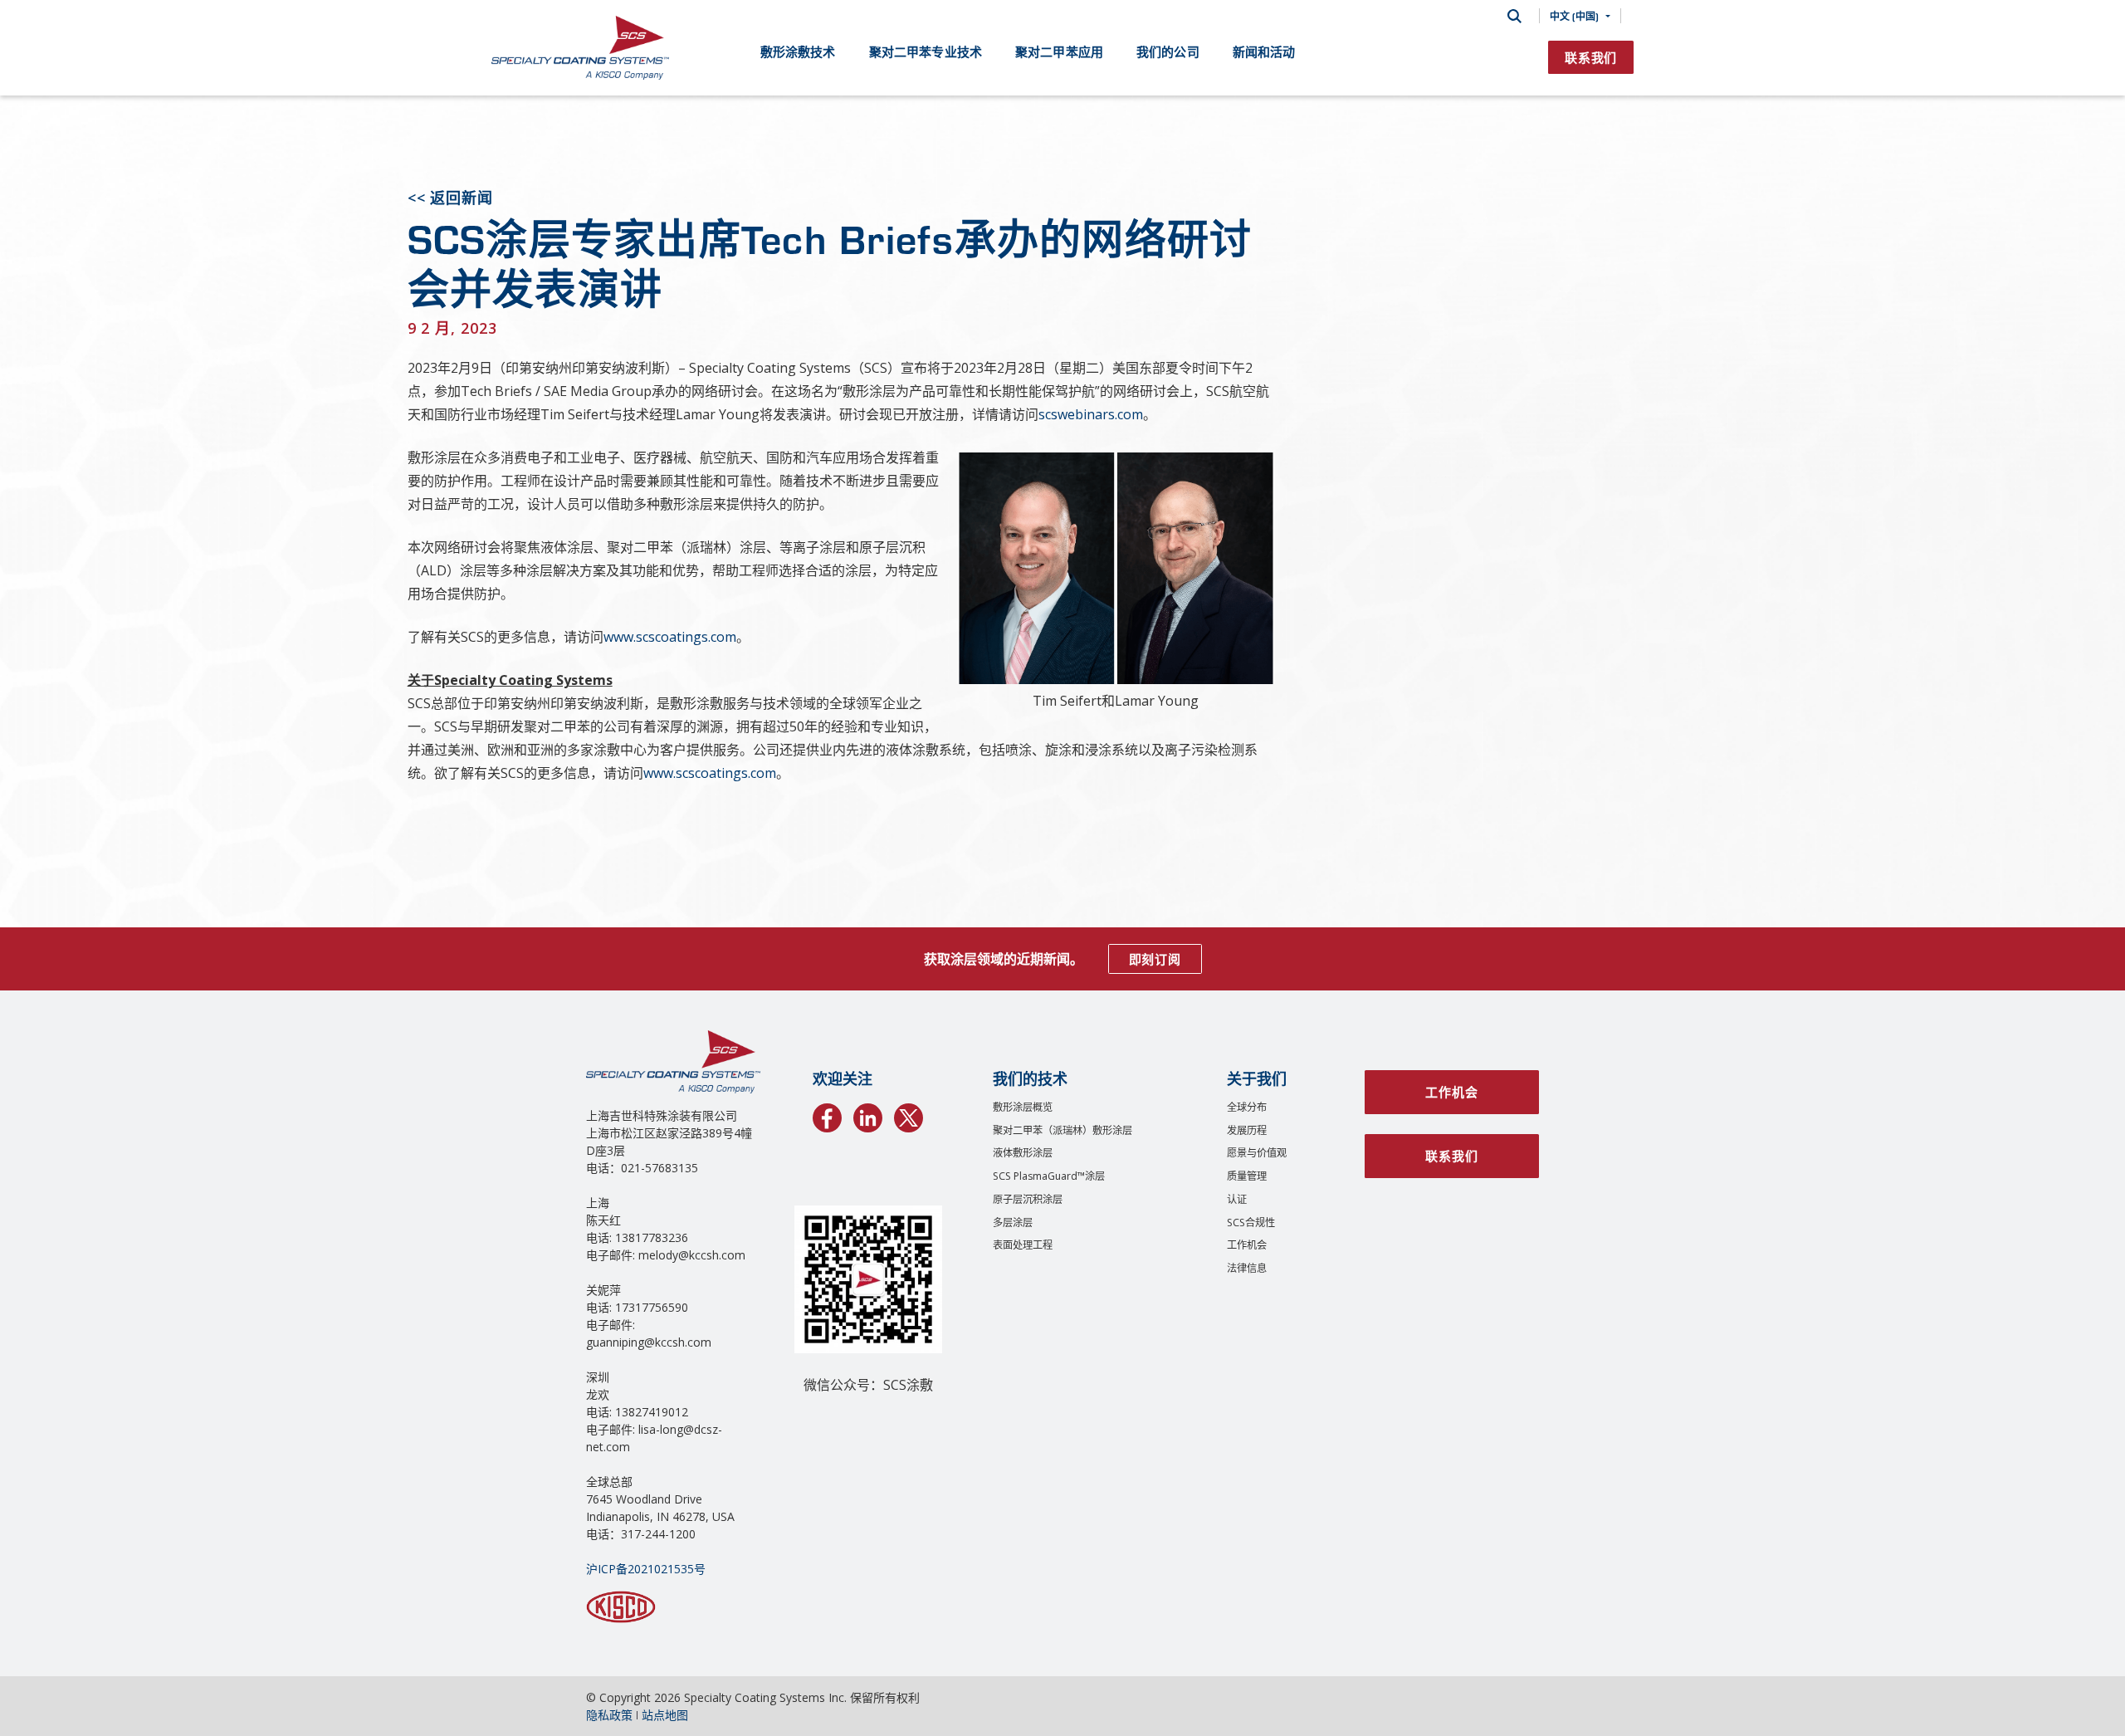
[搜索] (1514, 16)
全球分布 (1247, 1107)
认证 (1237, 1199)
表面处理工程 (1023, 1245)
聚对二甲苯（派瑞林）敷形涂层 (1062, 1130)
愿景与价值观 (1257, 1153)
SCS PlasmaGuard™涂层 (1049, 1176)
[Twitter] (909, 1115)
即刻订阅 (1155, 959)
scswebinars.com (1091, 414)
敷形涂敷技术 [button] (798, 51)
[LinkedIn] (868, 1115)
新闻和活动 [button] (1264, 51)
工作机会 (1247, 1245)
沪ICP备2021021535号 (646, 1569)
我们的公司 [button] (1168, 51)
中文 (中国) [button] (1574, 16)
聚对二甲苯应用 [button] (1059, 51)
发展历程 (1247, 1130)
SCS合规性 (1251, 1223)
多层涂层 (1013, 1223)
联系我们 (1591, 57)
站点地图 (665, 1715)
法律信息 (1247, 1268)
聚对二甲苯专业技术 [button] (926, 51)
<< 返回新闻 (450, 198)
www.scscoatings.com (670, 637)
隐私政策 (609, 1715)
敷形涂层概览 (1023, 1107)
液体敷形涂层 (1023, 1153)
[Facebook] (827, 1115)
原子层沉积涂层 (1028, 1199)
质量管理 (1247, 1176)
